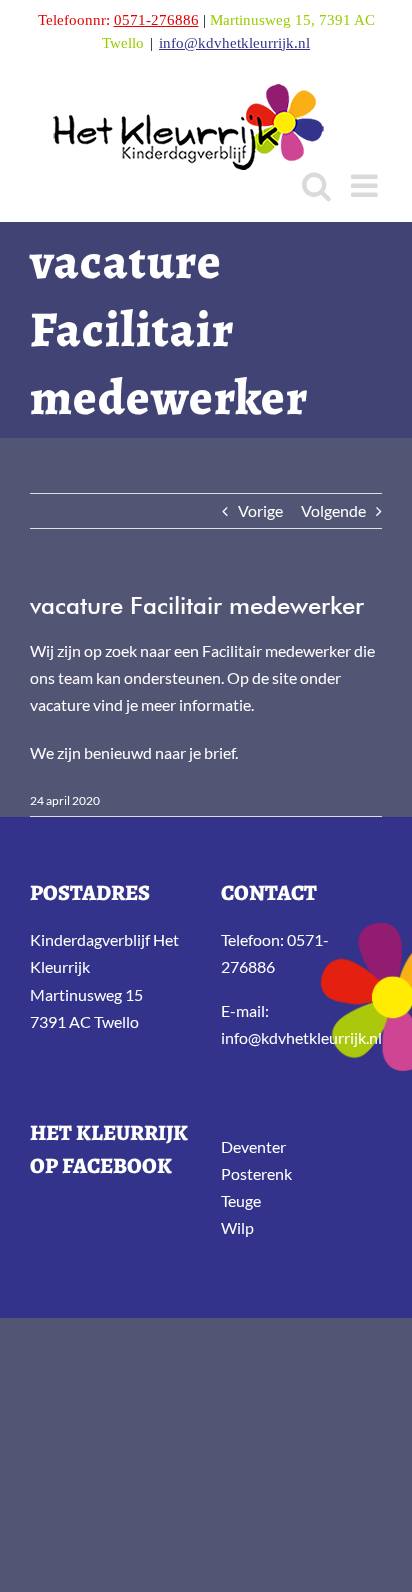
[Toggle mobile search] (316, 185)
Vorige (260, 510)
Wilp (237, 1227)
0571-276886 (156, 20)
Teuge (241, 1200)
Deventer (253, 1146)
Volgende (333, 510)
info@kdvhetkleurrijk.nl (234, 43)
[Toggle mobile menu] (366, 185)
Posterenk (256, 1173)
